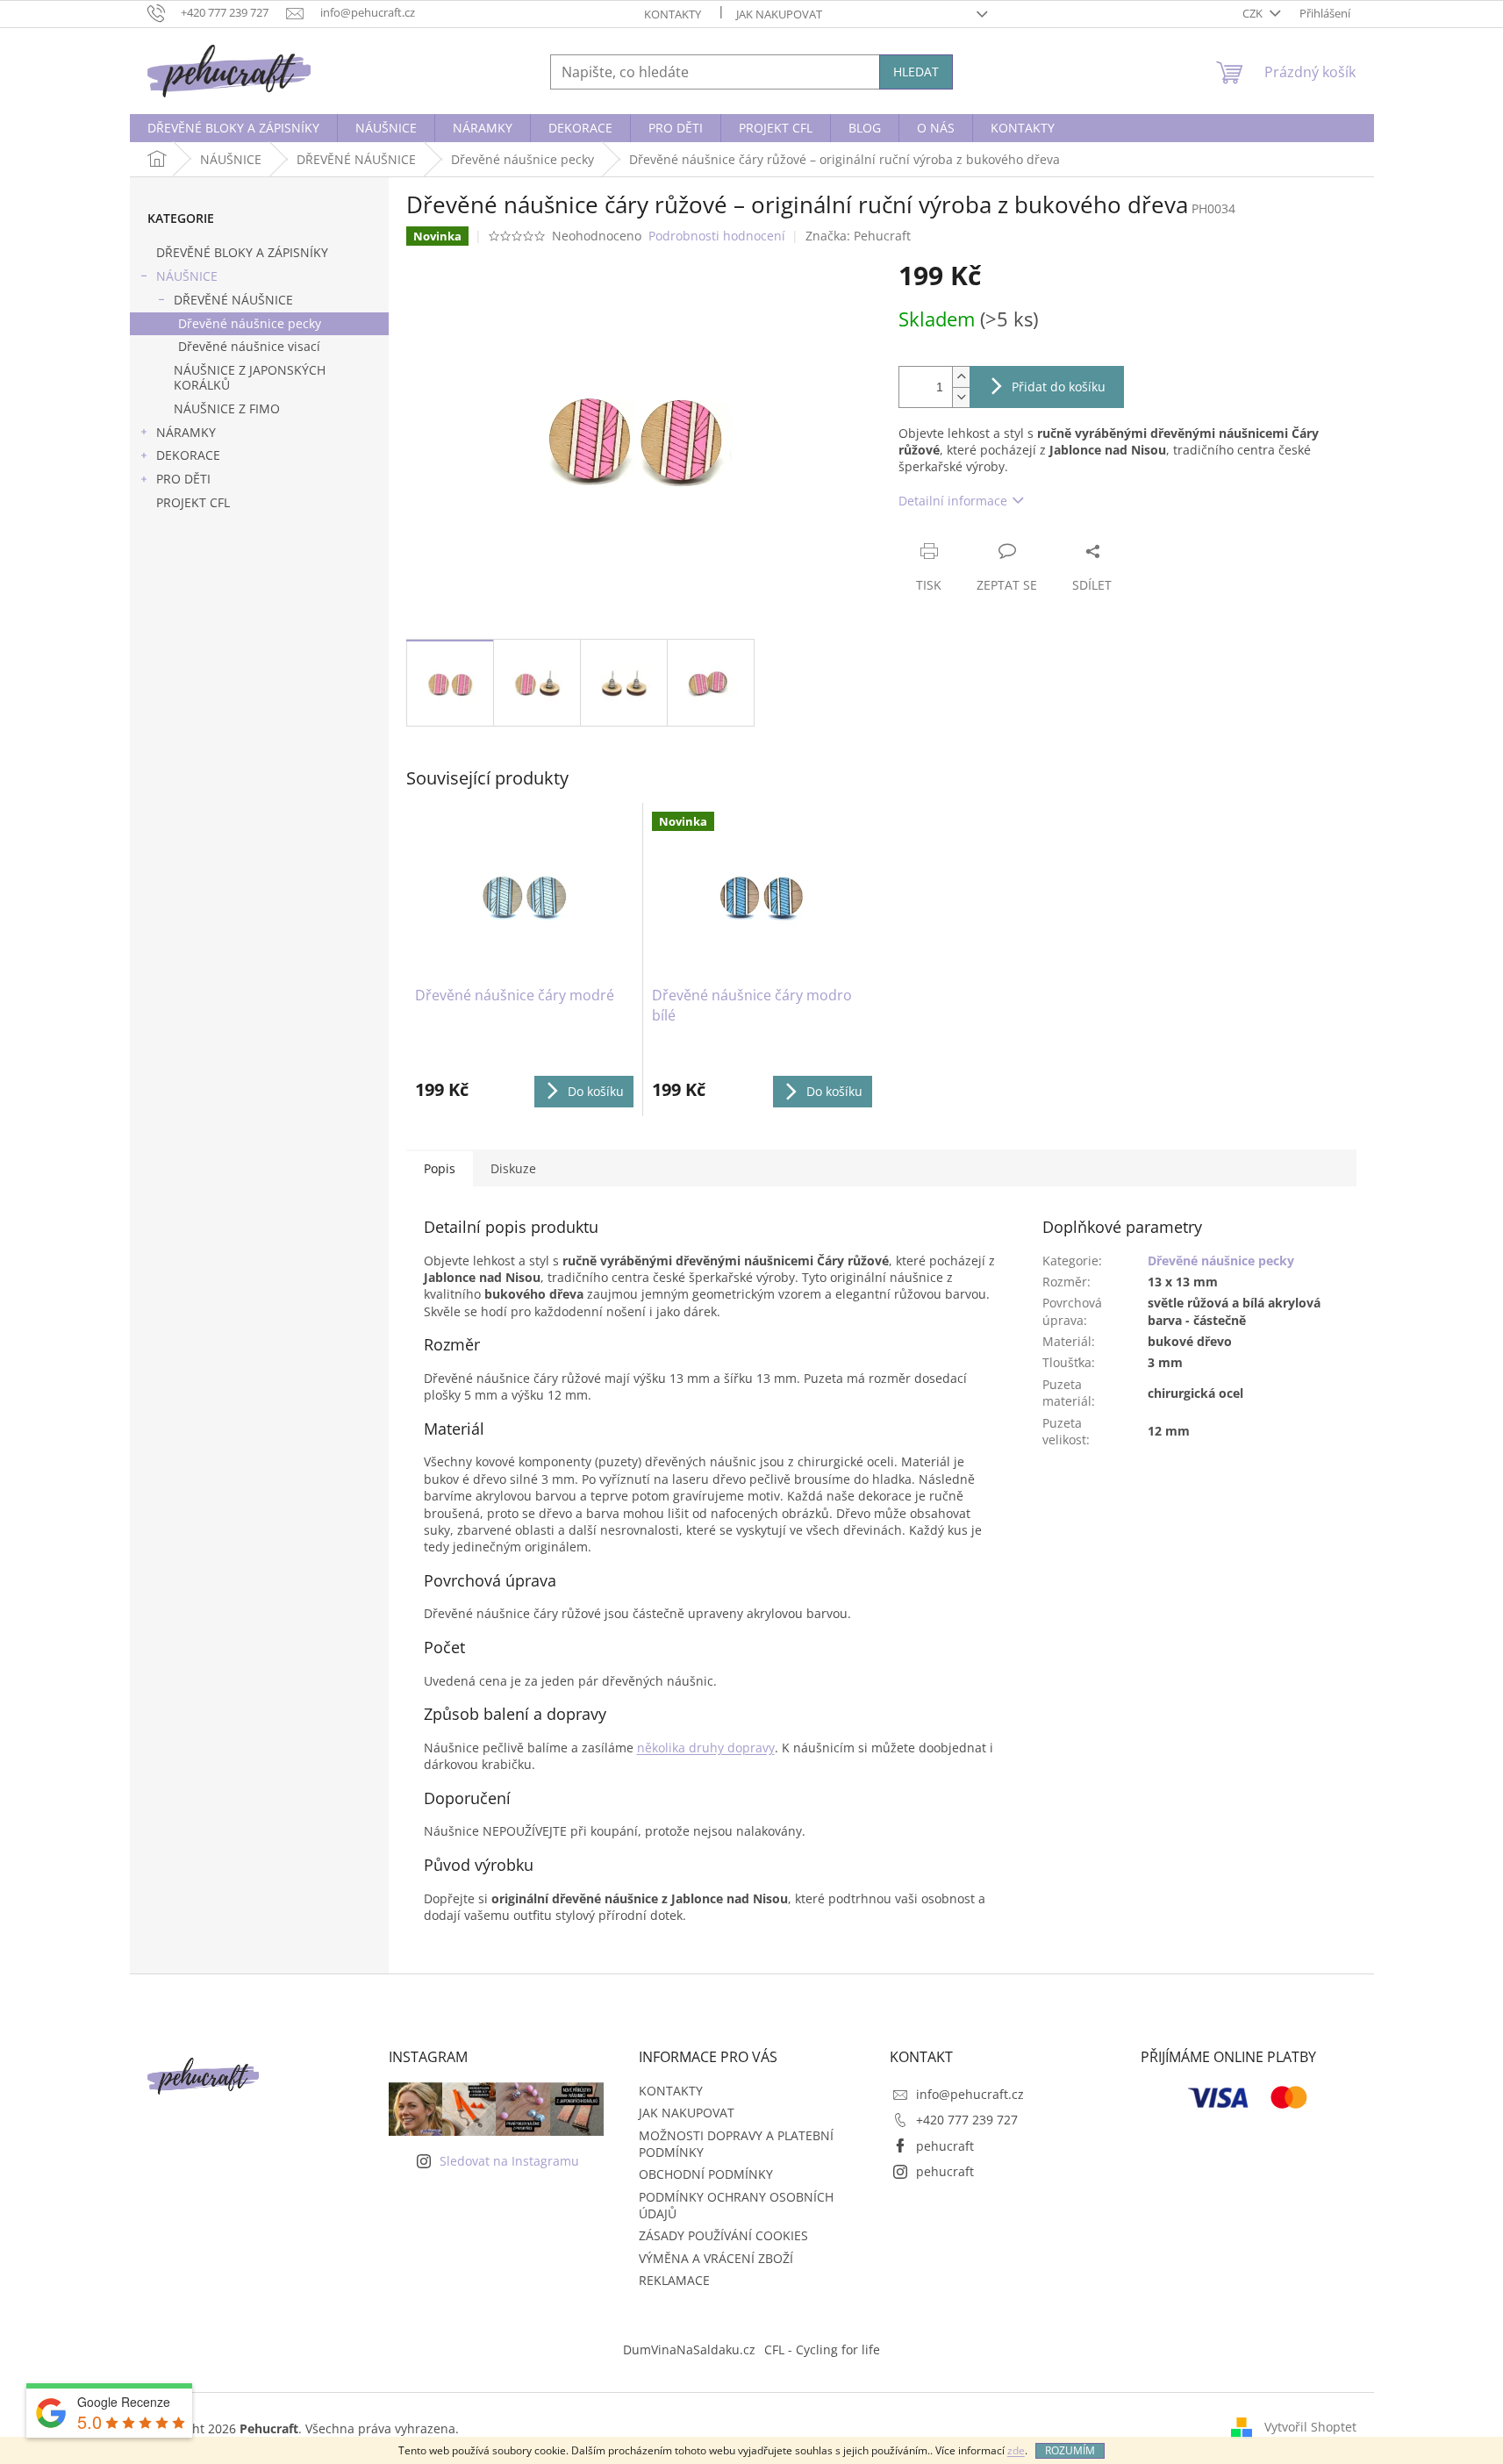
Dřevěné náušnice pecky (250, 323)
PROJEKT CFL (193, 502)
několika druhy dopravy (706, 1748)
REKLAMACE (674, 2280)
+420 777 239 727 (967, 2120)
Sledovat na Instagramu (509, 2161)
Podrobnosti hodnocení (717, 236)
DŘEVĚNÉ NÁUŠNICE (233, 300)
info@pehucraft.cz (970, 2094)
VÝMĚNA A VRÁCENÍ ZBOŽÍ (716, 2258)
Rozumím (1070, 2450)
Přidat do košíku (1059, 387)
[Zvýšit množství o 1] (961, 377)
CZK (1254, 13)
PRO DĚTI (183, 479)
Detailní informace (953, 501)
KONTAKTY (673, 14)
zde (1016, 2450)
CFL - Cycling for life (822, 2349)
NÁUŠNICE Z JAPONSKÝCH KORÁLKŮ (250, 377)
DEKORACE (188, 455)
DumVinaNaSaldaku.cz (689, 2349)
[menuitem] (233, 128)
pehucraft (945, 2146)
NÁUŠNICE (187, 276)
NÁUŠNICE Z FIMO (227, 408)
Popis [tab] (440, 1168)
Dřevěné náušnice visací (249, 346)
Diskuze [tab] (513, 1168)
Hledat (916, 72)
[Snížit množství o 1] (961, 397)
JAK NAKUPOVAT (779, 14)
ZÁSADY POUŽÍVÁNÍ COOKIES (723, 2235)
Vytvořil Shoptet (1310, 2427)
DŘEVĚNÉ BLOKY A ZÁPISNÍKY (242, 252)
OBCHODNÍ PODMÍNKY (706, 2174)
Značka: (858, 236)
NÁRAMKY (186, 432)
